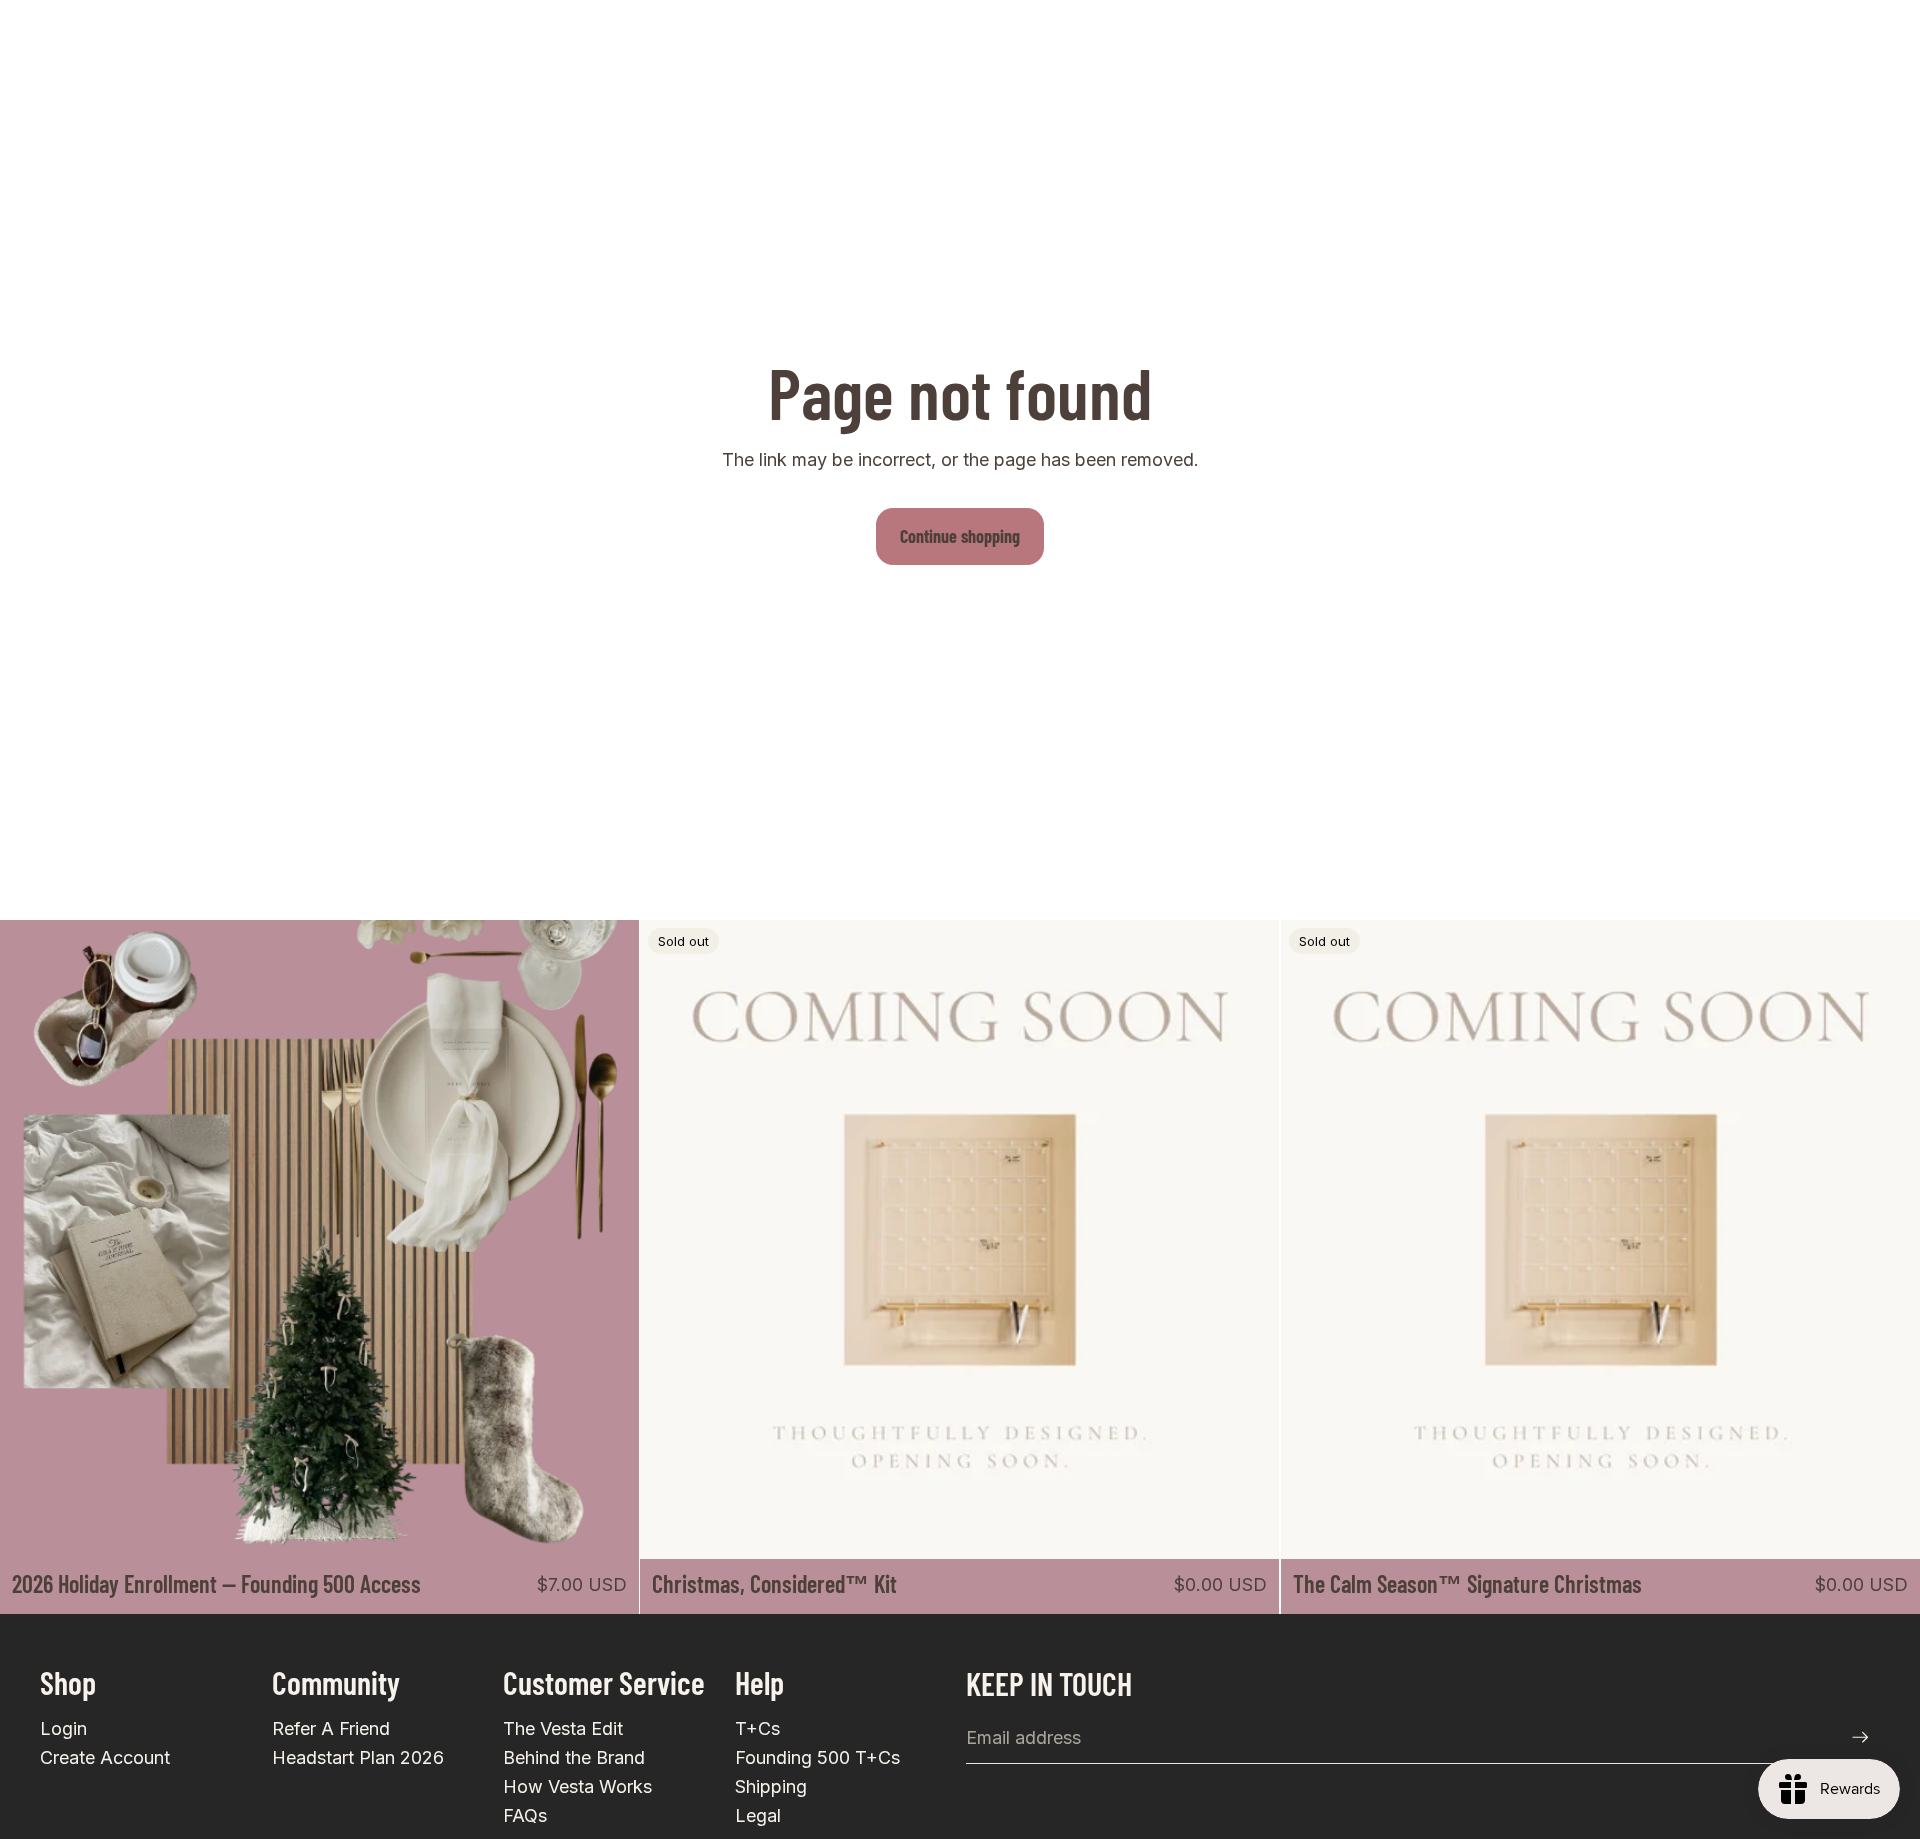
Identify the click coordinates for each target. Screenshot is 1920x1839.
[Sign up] (1860, 1737)
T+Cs (757, 1728)
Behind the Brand (574, 1757)
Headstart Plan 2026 (358, 1757)
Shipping (771, 1786)
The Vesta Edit (563, 1728)
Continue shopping (960, 536)
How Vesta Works (577, 1786)
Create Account (105, 1757)
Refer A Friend (331, 1728)
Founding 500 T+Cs (817, 1757)
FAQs (525, 1815)
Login (63, 1728)
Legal (758, 1815)
